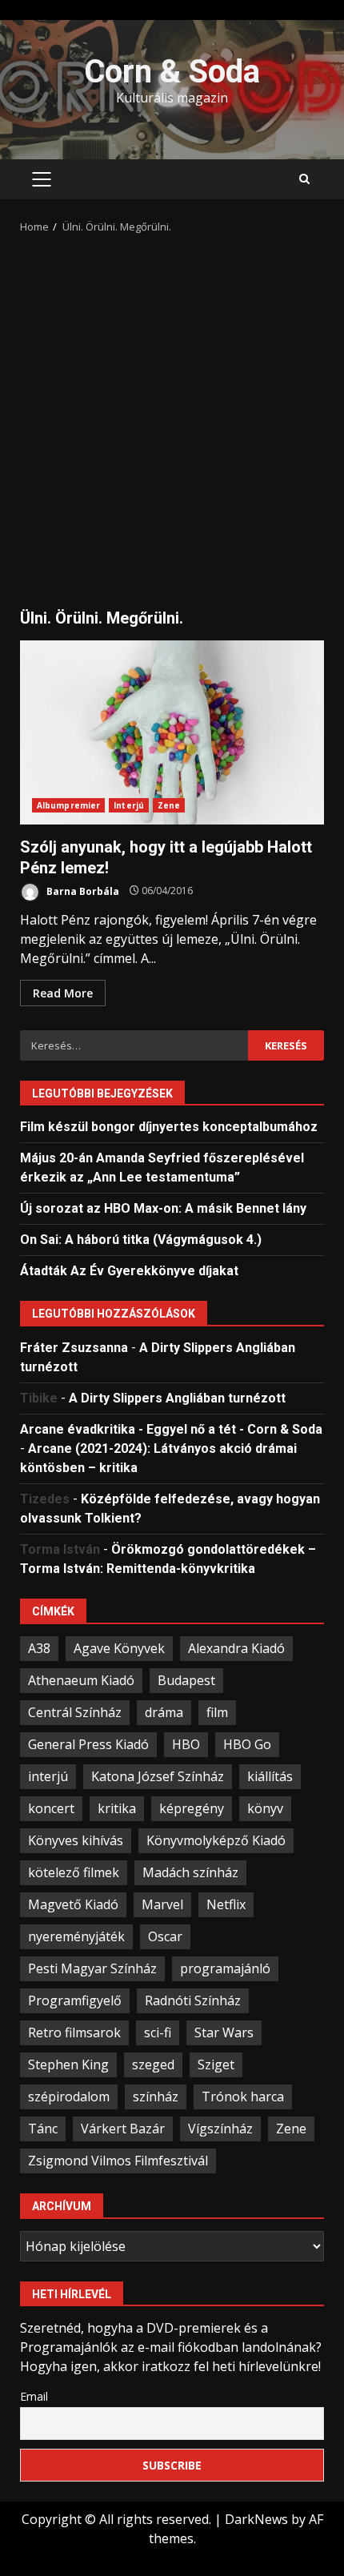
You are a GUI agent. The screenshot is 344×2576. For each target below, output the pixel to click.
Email (34, 2396)
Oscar (165, 1936)
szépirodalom (69, 2097)
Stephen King (68, 2064)
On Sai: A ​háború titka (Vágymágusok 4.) (141, 1240)
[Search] (304, 179)
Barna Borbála (82, 891)
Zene (169, 805)
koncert (51, 1808)
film (217, 1712)
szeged (153, 2064)
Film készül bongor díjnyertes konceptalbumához (169, 1127)
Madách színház (190, 1872)
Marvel (162, 1904)
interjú (48, 1776)
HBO (186, 1744)
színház (156, 2097)
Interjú (129, 805)
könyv (265, 1808)
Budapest (186, 1680)
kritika (117, 1808)
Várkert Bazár (123, 2129)
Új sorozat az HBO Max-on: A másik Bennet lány (163, 1208)
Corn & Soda (172, 72)
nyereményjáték (76, 1936)
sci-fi (158, 2032)
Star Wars (224, 2032)
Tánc (43, 2129)
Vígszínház (220, 2129)
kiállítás (270, 1776)
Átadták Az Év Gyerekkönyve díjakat (129, 1271)
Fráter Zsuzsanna (74, 1348)
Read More (63, 993)
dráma (164, 1712)
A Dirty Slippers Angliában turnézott (177, 1398)
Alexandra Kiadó (236, 1648)
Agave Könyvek (119, 1648)
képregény (192, 1808)
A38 (39, 1648)
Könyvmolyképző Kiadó (216, 1840)
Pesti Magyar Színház (92, 1968)
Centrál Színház (75, 1712)
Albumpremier (68, 805)
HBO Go (247, 1744)
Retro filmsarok (74, 2032)
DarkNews (256, 2519)
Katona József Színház (158, 1776)
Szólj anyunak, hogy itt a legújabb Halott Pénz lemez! (172, 732)
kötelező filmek (74, 1872)
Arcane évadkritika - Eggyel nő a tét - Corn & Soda (171, 1429)
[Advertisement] (172, 415)
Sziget (216, 2064)
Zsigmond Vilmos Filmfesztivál (118, 2161)
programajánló (225, 1968)
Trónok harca (243, 2097)
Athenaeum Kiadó (81, 1680)
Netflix (226, 1904)
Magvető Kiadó (73, 1904)
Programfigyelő (75, 2000)
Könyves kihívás (76, 1840)
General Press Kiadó (88, 1744)
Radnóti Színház (193, 2000)
